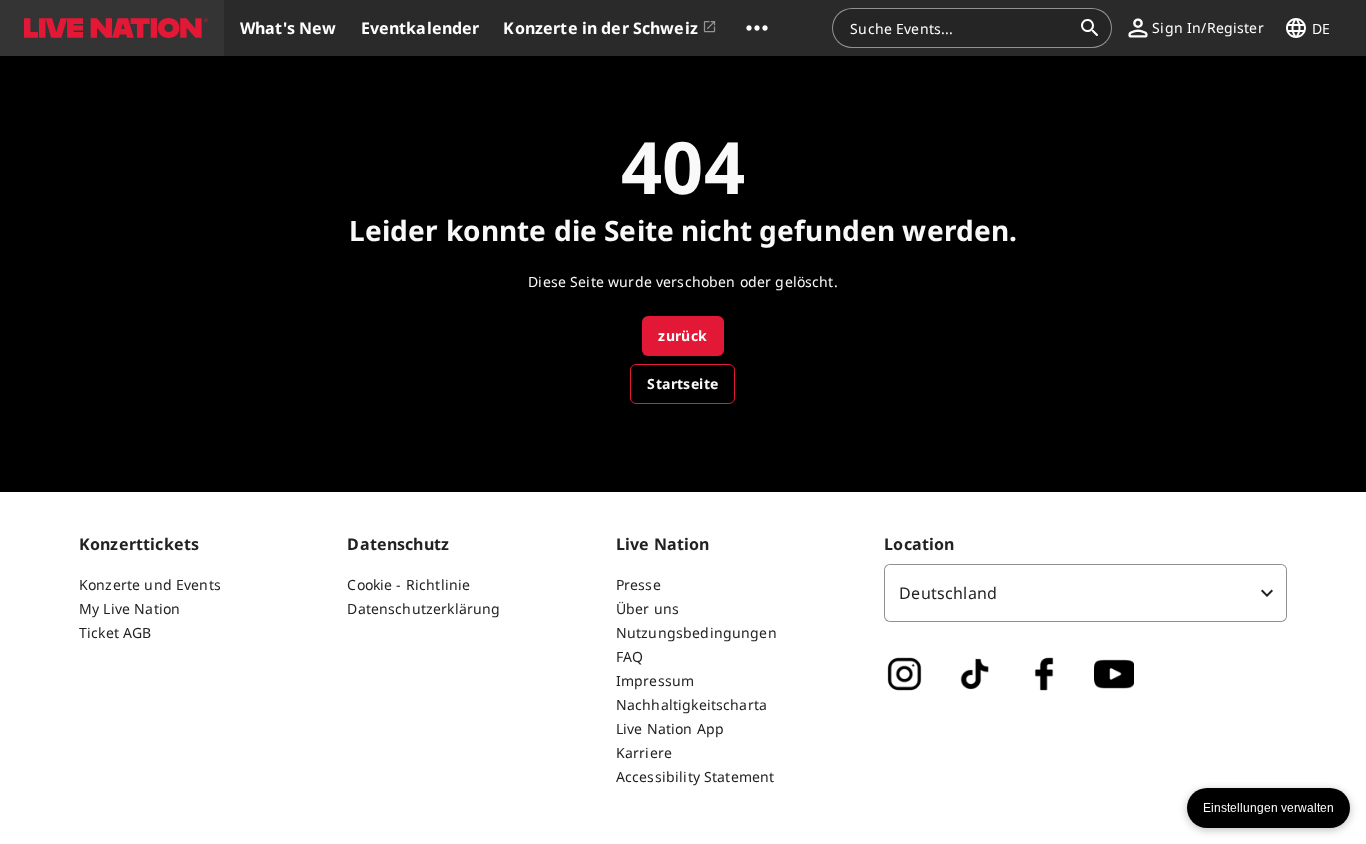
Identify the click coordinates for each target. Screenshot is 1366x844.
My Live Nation (129, 608)
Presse (638, 584)
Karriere (644, 752)
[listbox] (1085, 593)
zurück (682, 335)
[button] (112, 28)
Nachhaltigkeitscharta (691, 704)
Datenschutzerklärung (423, 608)
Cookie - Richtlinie (408, 584)
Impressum (655, 680)
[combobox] (960, 28)
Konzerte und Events (150, 584)
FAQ (629, 656)
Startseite (682, 383)
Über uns (647, 608)
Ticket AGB (115, 632)
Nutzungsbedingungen (696, 632)
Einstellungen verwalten (1268, 808)
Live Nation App (670, 728)
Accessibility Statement (695, 776)
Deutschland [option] (948, 593)
